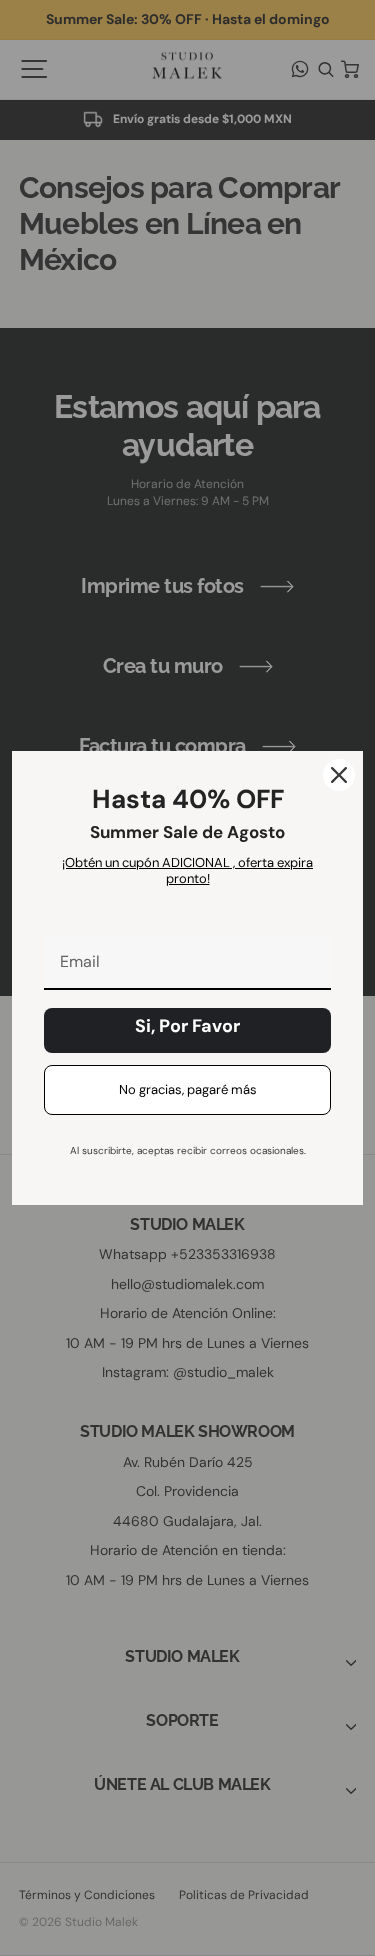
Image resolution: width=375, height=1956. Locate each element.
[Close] (339, 775)
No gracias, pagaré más (188, 1089)
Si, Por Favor (187, 1026)
